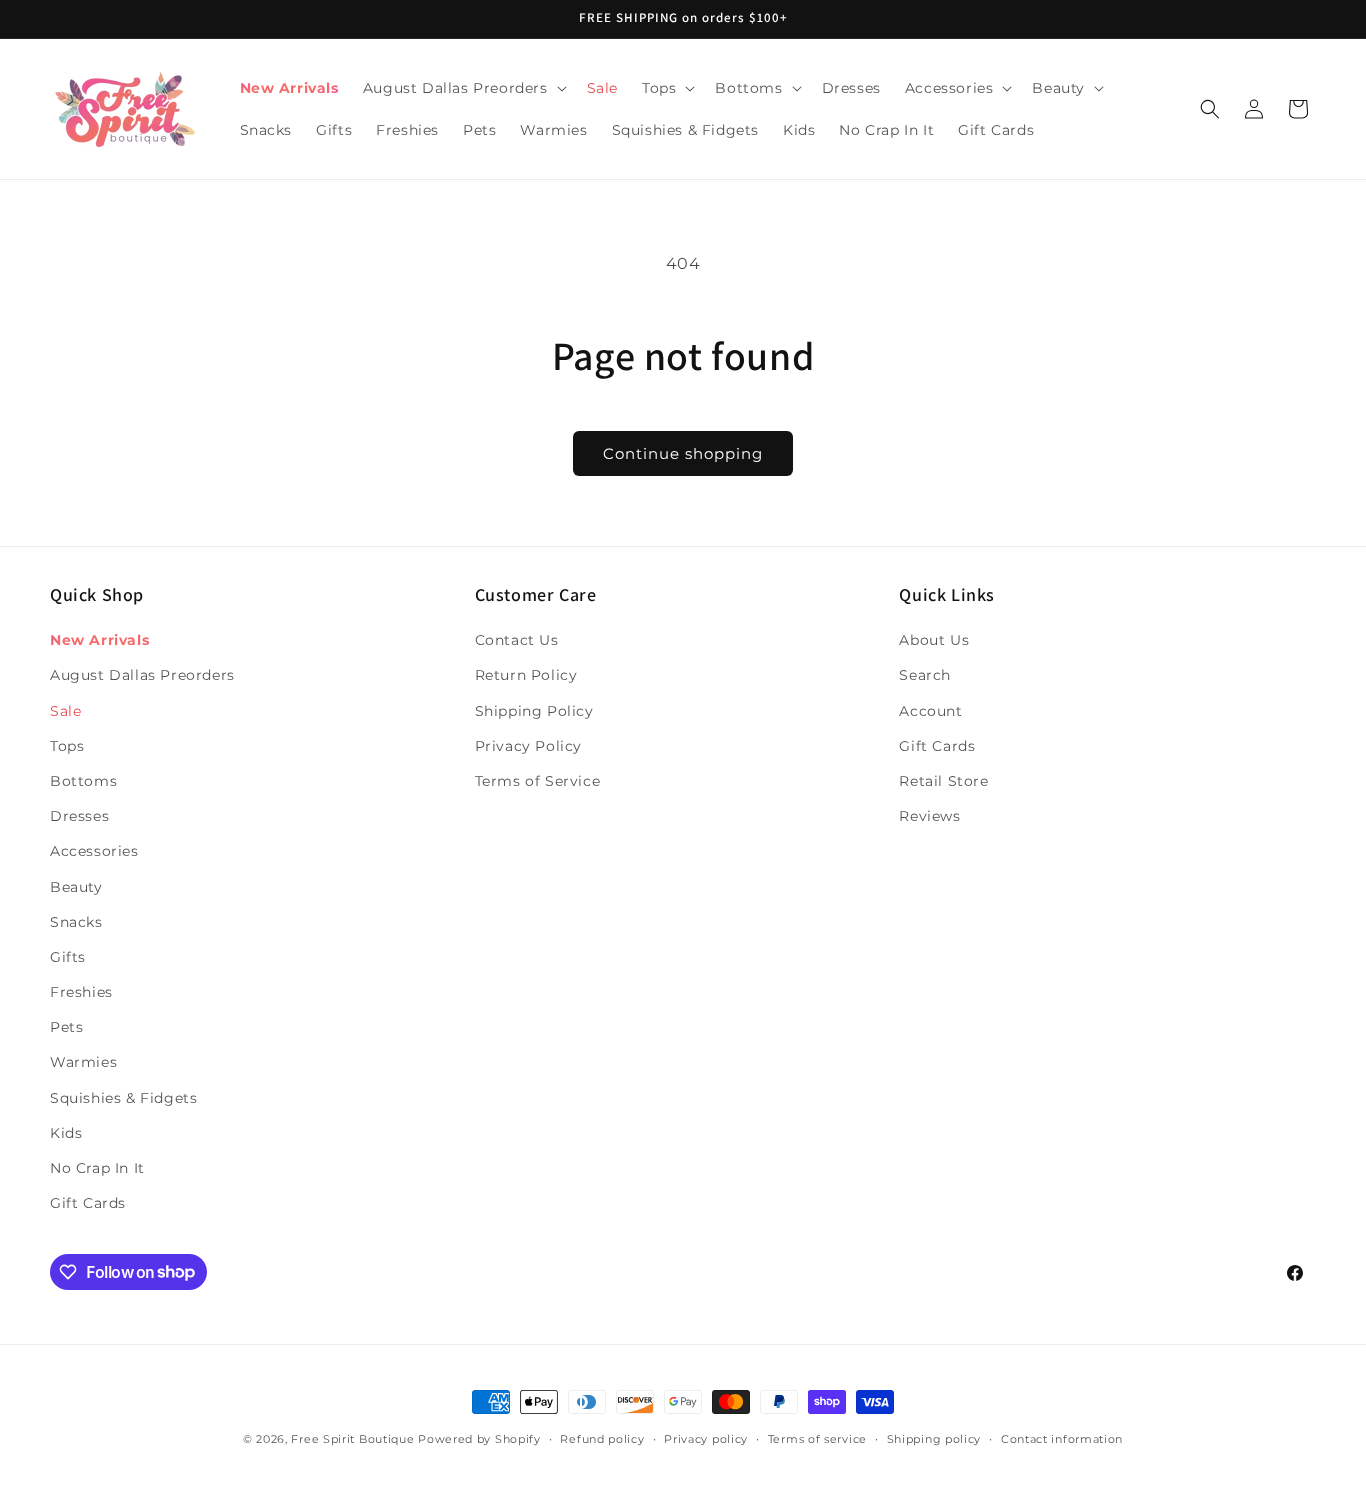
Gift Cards (88, 1203)
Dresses (79, 816)
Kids (66, 1133)
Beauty (76, 887)
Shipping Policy (534, 711)
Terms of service (817, 1438)
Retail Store (943, 781)
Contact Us (517, 640)
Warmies (83, 1063)
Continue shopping (683, 453)
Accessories (94, 852)
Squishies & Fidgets (123, 1098)
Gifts (68, 957)
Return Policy (526, 676)
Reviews (929, 816)
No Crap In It (97, 1168)
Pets (66, 1027)
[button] (463, 88)
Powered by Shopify (479, 1439)
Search (925, 676)
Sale (65, 711)
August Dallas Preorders (142, 676)
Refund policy (602, 1438)
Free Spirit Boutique (354, 1439)
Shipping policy (934, 1438)
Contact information (1062, 1438)
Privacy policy (706, 1438)
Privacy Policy (528, 746)
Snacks (76, 922)
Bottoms (83, 781)
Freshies (81, 992)
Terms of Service (538, 781)
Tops (67, 746)
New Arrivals (99, 640)
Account (930, 711)
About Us (934, 640)
